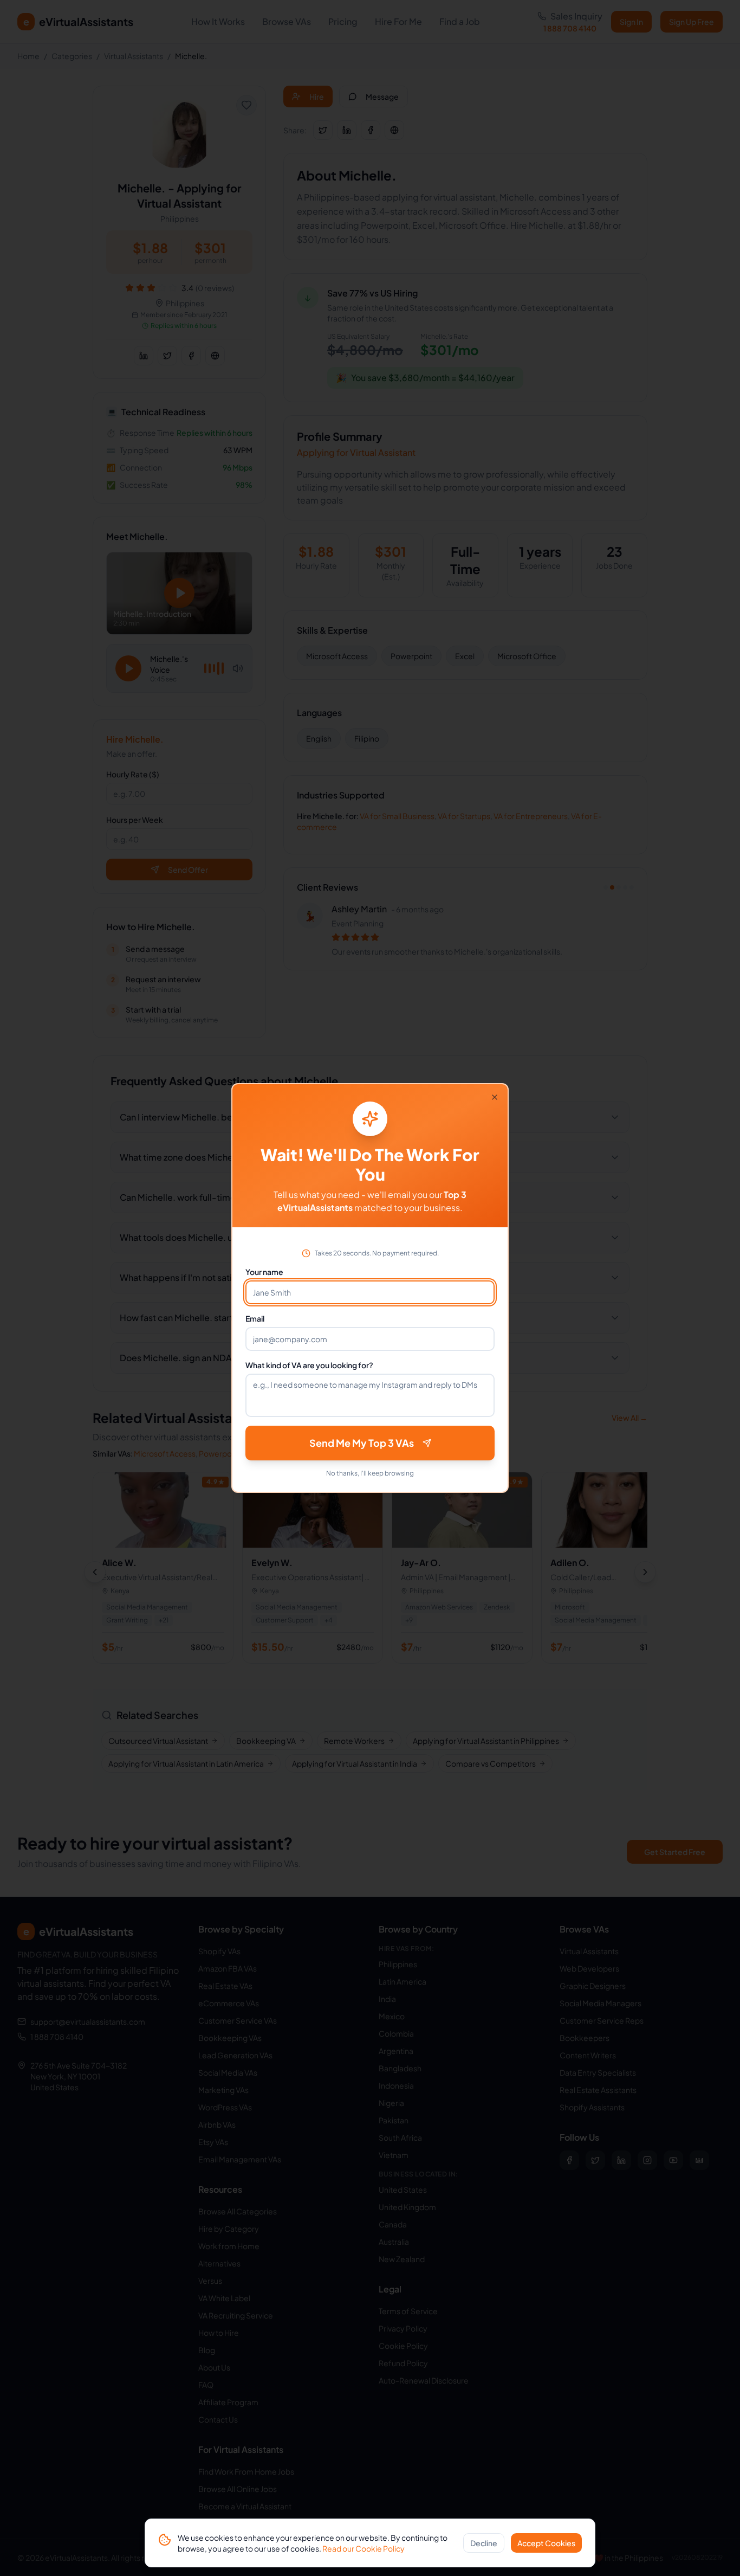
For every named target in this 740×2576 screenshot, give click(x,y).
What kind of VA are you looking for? (309, 1365)
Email (255, 1318)
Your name (264, 1272)
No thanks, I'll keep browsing (370, 1473)
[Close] (495, 1097)
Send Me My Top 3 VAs (362, 1443)
